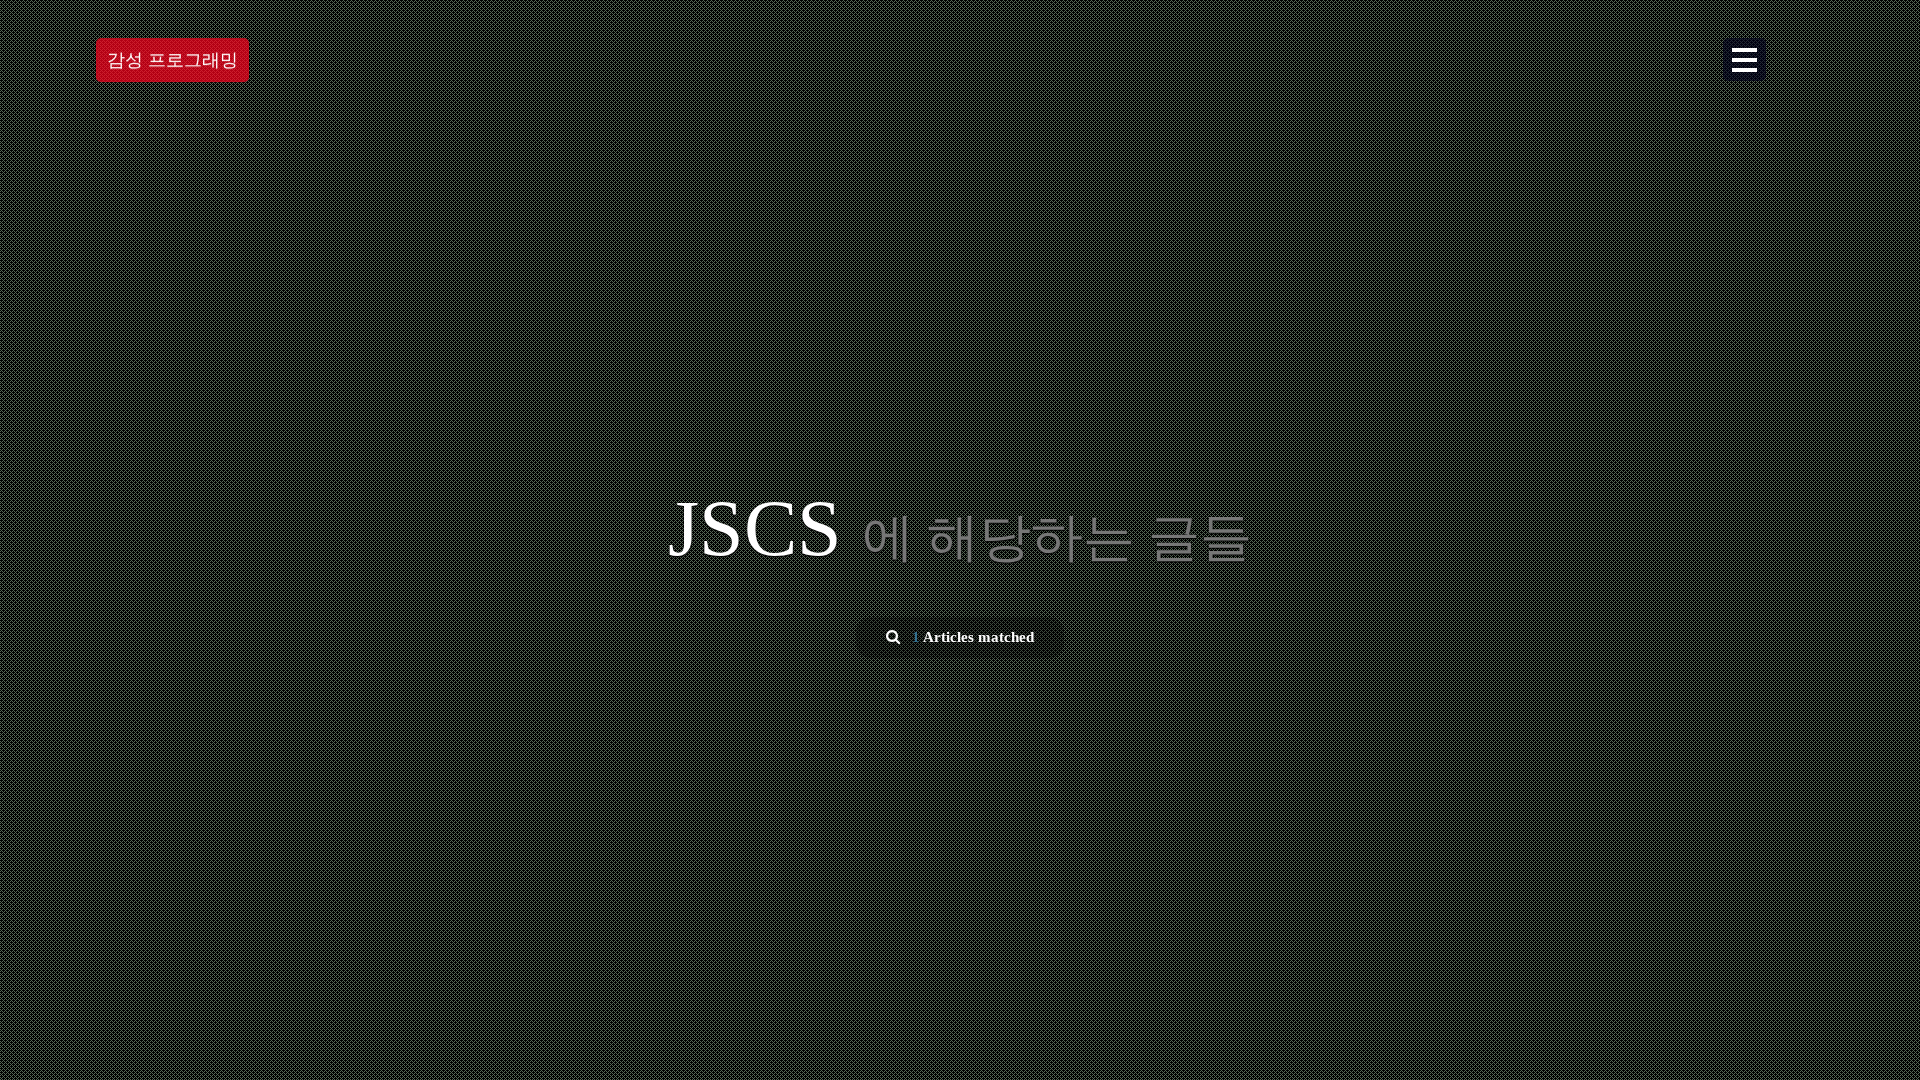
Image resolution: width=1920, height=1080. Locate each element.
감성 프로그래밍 (172, 60)
